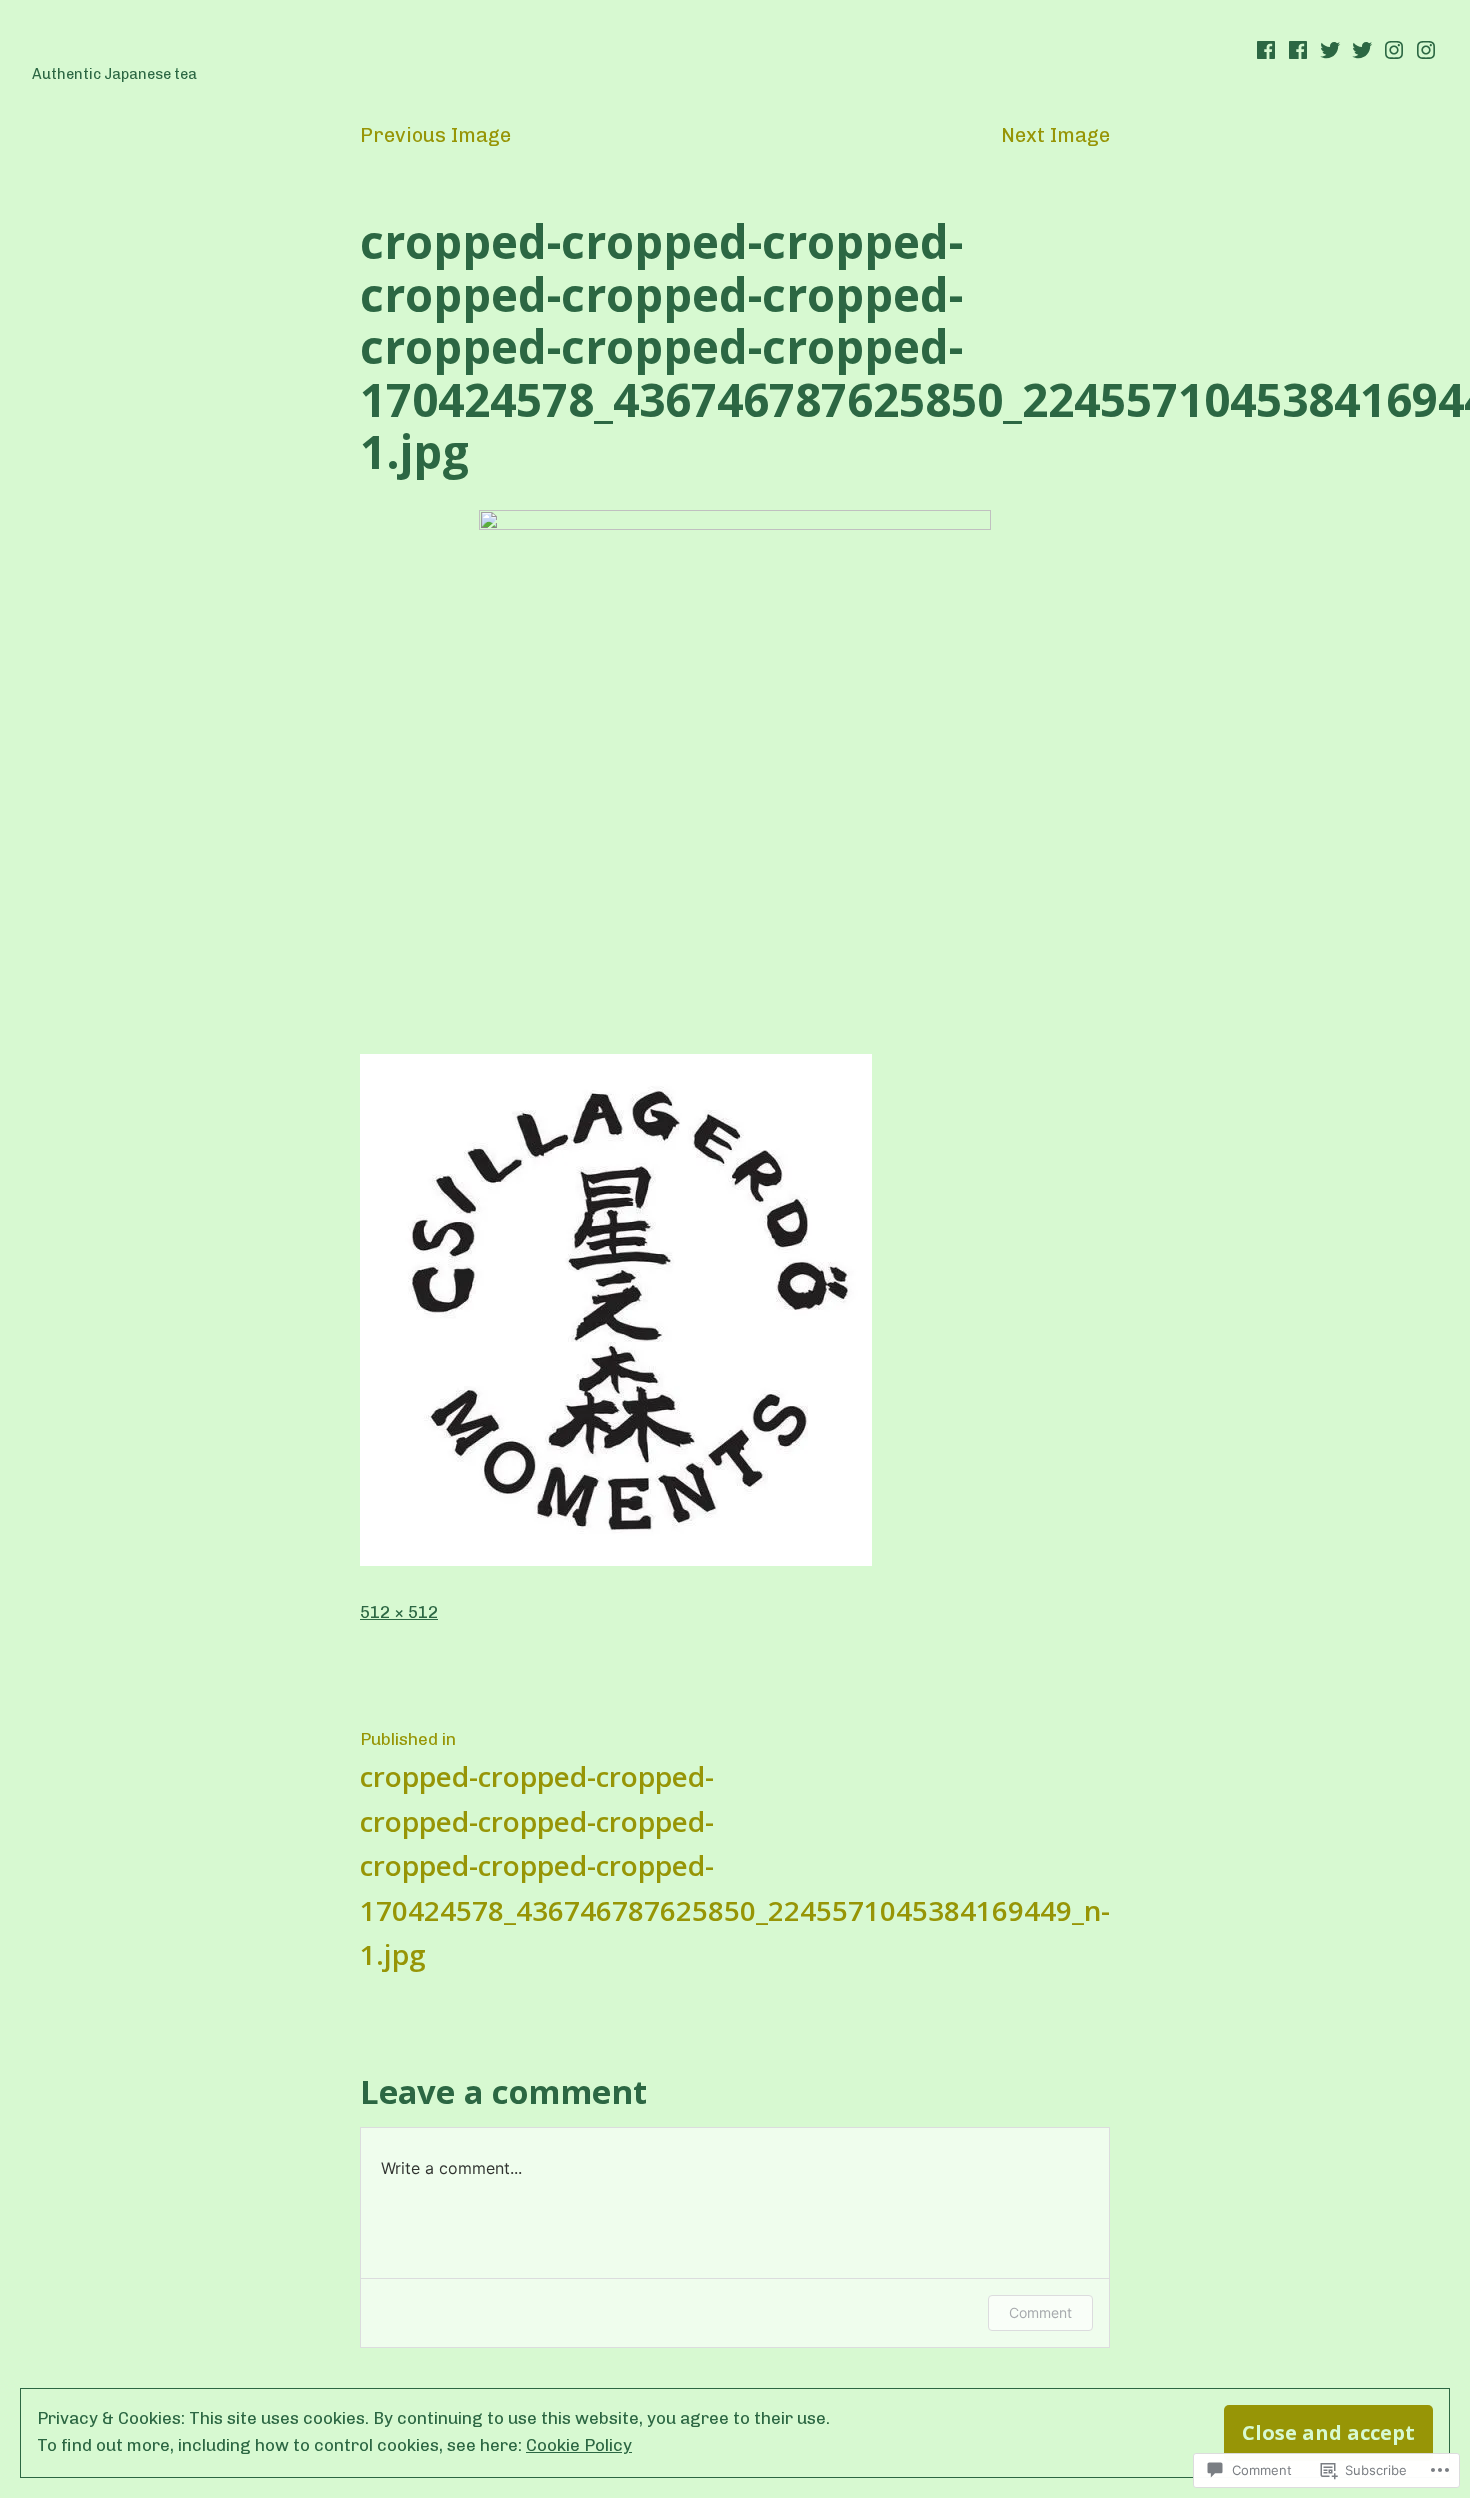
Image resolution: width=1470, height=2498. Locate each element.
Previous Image (435, 135)
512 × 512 (399, 1612)
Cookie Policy (579, 2445)
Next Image (1055, 135)
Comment (1040, 2312)
